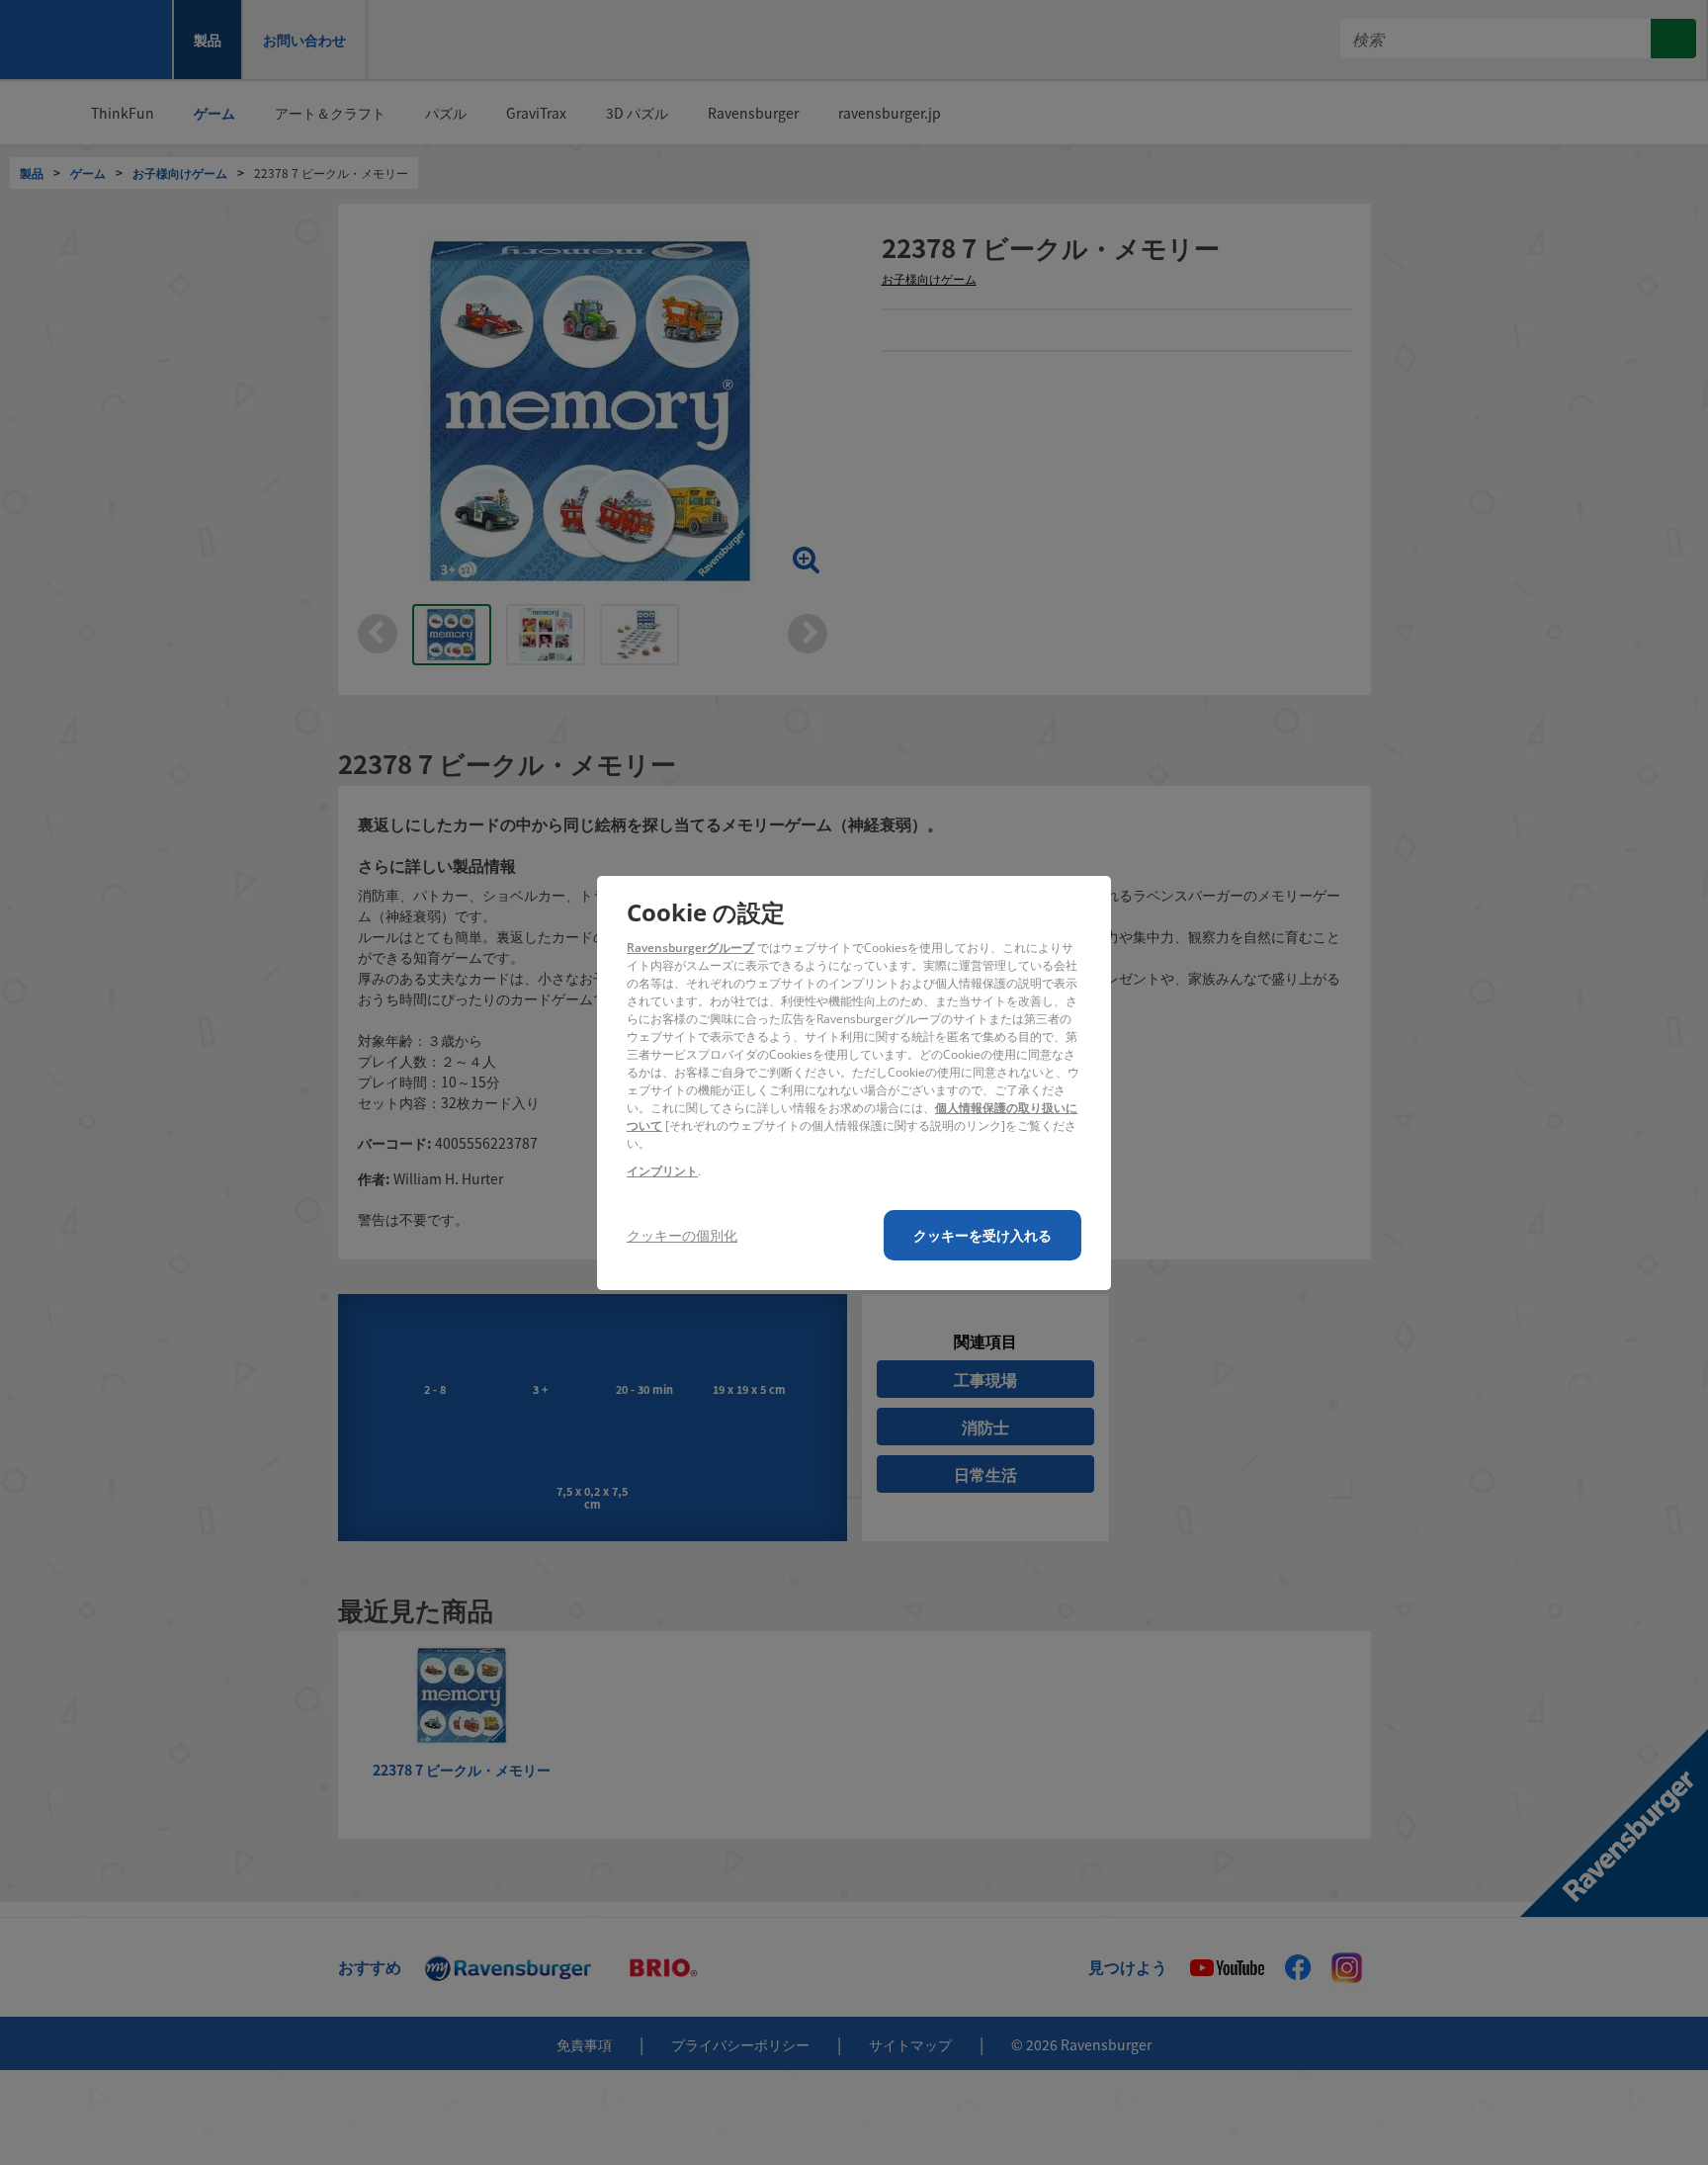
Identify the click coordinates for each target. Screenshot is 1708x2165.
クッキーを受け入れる (982, 1235)
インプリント (662, 1171)
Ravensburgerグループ (690, 948)
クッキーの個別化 (682, 1235)
